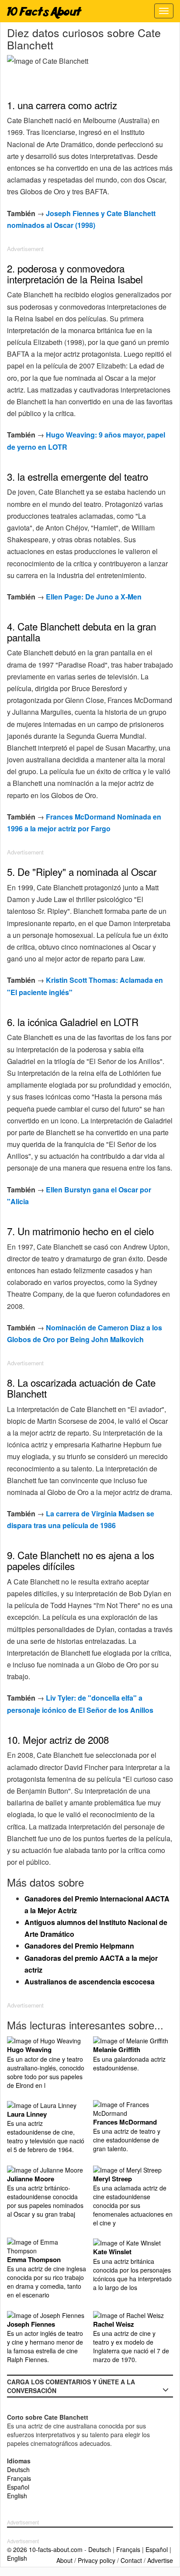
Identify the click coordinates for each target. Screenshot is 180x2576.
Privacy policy (97, 2560)
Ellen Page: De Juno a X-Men (94, 597)
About (64, 2560)
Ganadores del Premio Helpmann (79, 1946)
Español (18, 2487)
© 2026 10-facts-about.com (45, 2549)
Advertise (160, 2560)
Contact (131, 2560)
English (17, 2496)
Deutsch (18, 2469)
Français (19, 2478)
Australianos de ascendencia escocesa (90, 1982)
